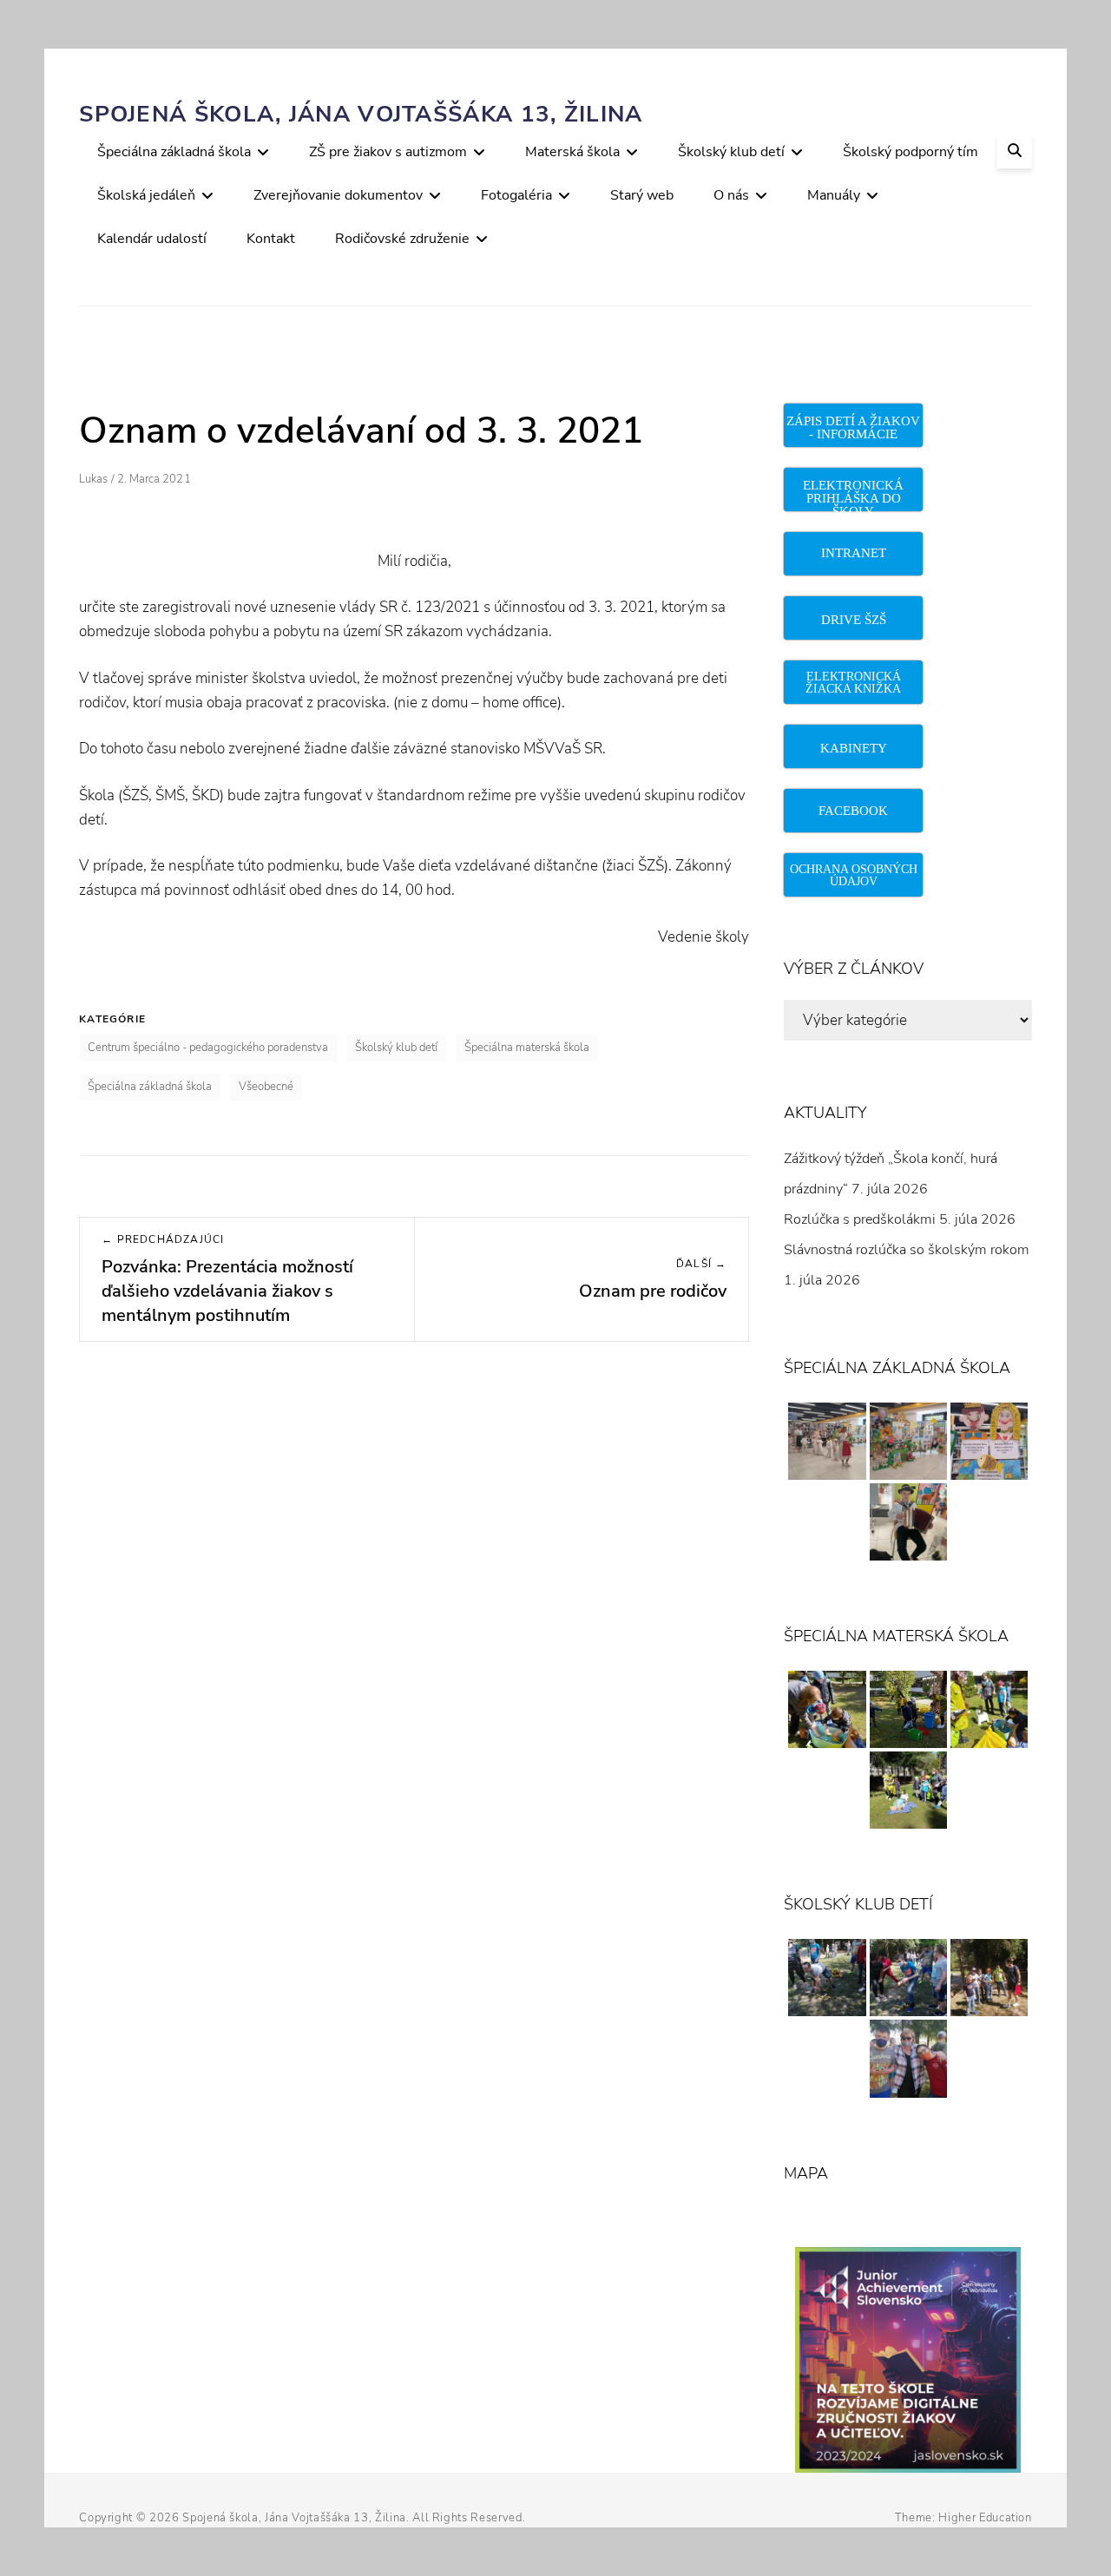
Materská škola (572, 152)
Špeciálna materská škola (527, 1048)
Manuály (834, 195)
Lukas (93, 479)
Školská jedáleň (146, 195)
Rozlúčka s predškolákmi (860, 1219)
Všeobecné (266, 1087)
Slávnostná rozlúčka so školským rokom (907, 1250)
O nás (731, 195)
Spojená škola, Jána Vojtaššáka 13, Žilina (361, 114)
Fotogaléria (516, 195)
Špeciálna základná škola (174, 152)
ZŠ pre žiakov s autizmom (388, 152)
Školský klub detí (731, 152)
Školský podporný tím (910, 152)
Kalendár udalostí (152, 239)
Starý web (642, 195)
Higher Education (985, 2518)
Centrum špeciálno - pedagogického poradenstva (208, 1048)
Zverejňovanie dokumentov (338, 195)
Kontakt (271, 239)
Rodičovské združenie (402, 239)
